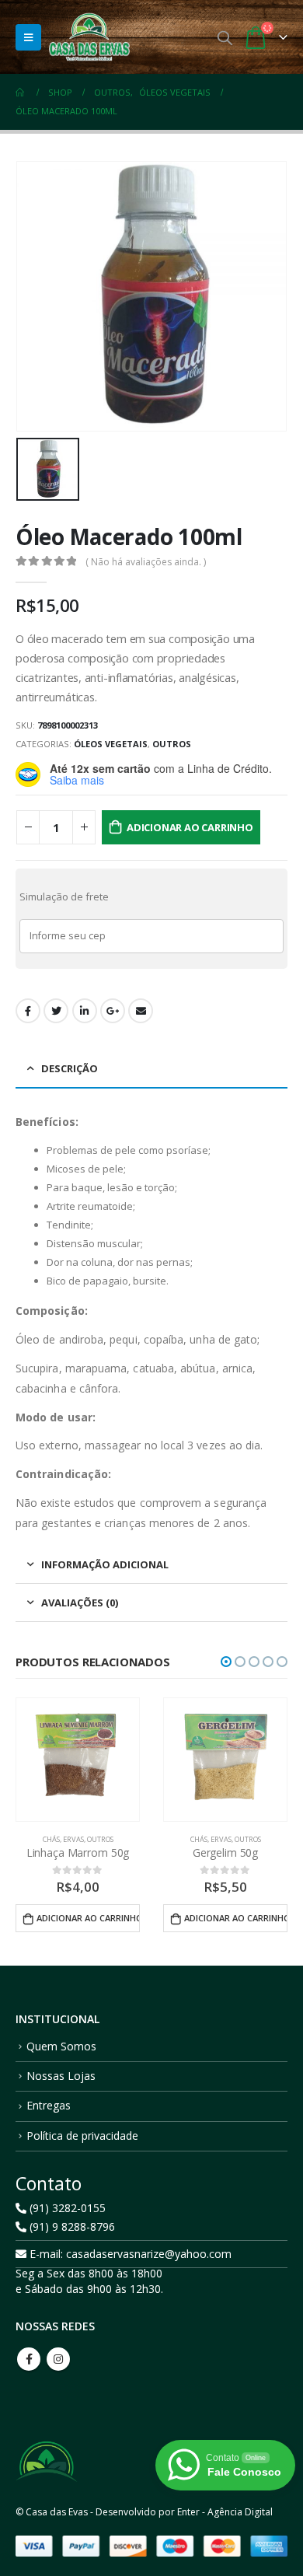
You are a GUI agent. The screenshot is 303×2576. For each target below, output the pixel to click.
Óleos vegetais (111, 744)
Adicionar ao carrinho (190, 827)
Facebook (28, 1011)
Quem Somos (61, 2046)
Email (141, 1011)
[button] (226, 1662)
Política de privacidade (82, 2136)
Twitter (56, 1011)
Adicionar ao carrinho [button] (88, 1918)
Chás (51, 1839)
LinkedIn (85, 1011)
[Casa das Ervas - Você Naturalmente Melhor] (89, 37)
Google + (113, 1011)
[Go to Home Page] (21, 93)
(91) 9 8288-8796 (71, 2226)
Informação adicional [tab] (105, 1564)
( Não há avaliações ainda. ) (146, 562)
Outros (172, 744)
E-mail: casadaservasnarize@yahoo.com (129, 2254)
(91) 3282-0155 (66, 2208)
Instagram (58, 2359)
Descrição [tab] (70, 1068)
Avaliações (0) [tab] (80, 1603)
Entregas (49, 2105)
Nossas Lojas (61, 2076)
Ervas (73, 1839)
